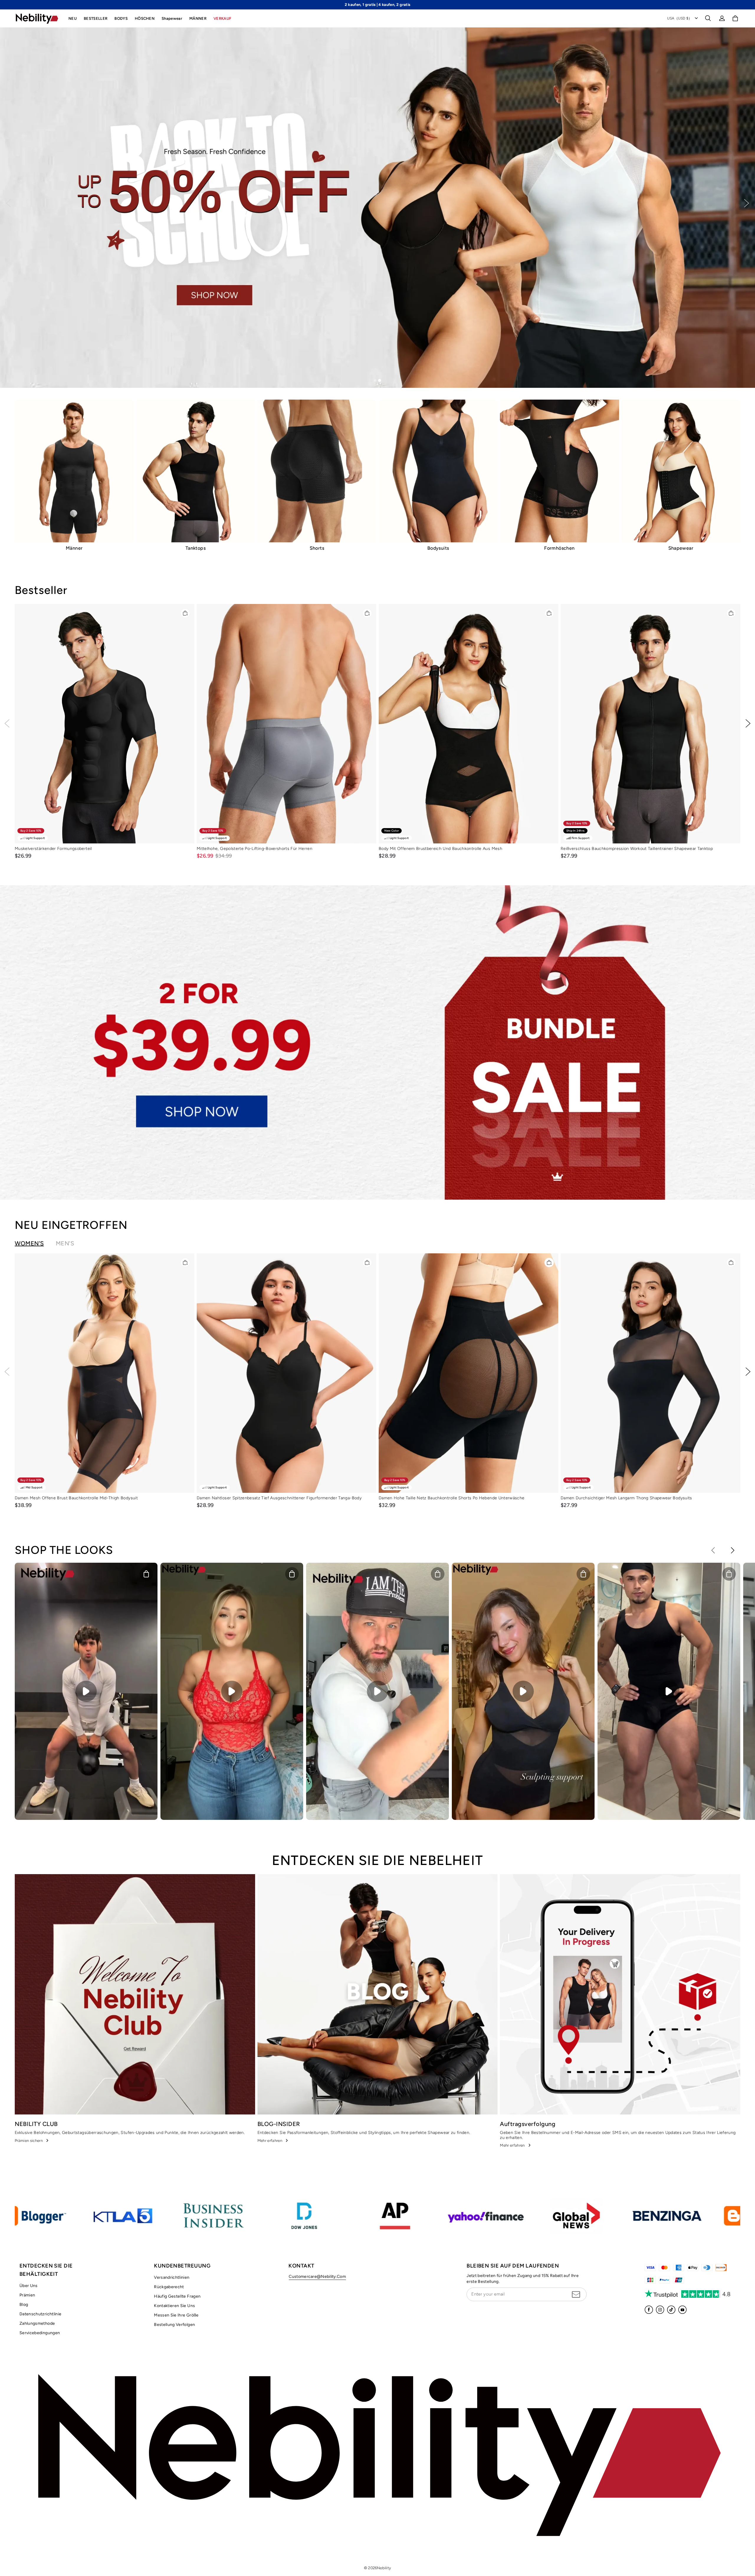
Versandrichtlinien (172, 2277)
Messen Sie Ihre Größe (176, 2315)
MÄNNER (198, 18)
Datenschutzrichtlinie (40, 2314)
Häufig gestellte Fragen (177, 2296)
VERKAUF (222, 18)
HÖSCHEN (145, 18)
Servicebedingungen (40, 2333)
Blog (24, 2305)
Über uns (29, 2286)
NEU (73, 18)
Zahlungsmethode (37, 2323)
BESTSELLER (96, 18)
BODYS (121, 18)
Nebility (384, 2568)
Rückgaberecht (169, 2287)
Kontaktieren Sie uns (174, 2306)
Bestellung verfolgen (174, 2325)
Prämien (27, 2295)
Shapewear (172, 18)
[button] (708, 18)
